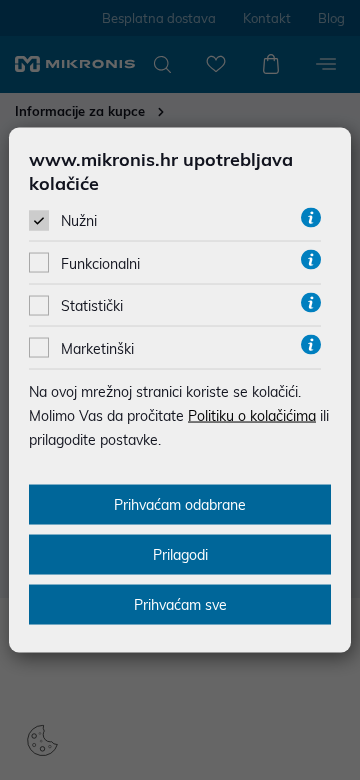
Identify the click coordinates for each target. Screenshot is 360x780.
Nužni (79, 221)
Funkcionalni (100, 264)
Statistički (92, 306)
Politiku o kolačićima (252, 415)
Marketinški (97, 348)
